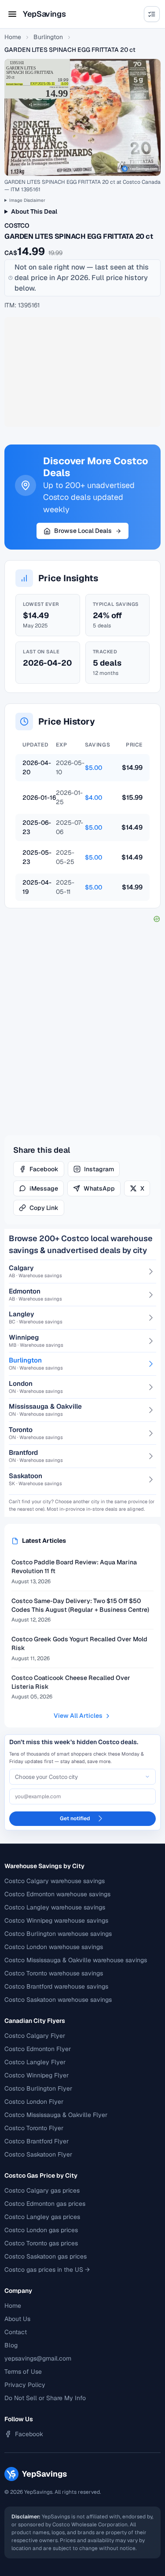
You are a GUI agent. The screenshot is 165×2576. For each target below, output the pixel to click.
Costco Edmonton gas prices (45, 2204)
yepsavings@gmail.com (38, 2358)
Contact (16, 2332)
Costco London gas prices (41, 2230)
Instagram (99, 1169)
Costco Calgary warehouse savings (55, 1881)
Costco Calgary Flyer (35, 2036)
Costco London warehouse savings (54, 1947)
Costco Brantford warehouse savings (56, 1986)
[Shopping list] (152, 14)
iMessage (44, 1188)
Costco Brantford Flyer (37, 2141)
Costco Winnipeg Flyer (37, 2075)
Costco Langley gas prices (42, 2217)
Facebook (44, 1169)
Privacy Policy (25, 2385)
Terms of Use (23, 2372)
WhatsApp (99, 1188)
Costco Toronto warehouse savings (54, 1973)
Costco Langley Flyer (35, 2062)
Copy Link (44, 1208)
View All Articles (78, 1716)
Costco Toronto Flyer (34, 2128)
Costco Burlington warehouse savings (58, 1934)
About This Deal (34, 211)
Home (13, 37)
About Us (17, 2319)
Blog (11, 2345)
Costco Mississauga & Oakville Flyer (56, 2115)
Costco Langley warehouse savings (55, 1907)
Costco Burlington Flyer (38, 2088)
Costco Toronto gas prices (41, 2243)
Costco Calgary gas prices (42, 2190)
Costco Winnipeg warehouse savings (56, 1920)
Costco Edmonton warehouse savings (57, 1894)
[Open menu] (12, 14)
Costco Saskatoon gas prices (46, 2256)
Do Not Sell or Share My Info (45, 2398)
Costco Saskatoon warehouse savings (58, 2000)
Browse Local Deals (83, 531)
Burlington (48, 37)
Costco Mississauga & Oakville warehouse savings (76, 1960)
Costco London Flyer (34, 2102)
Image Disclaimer (27, 200)
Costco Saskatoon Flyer (38, 2154)
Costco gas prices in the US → (47, 2270)
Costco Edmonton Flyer (38, 2049)
